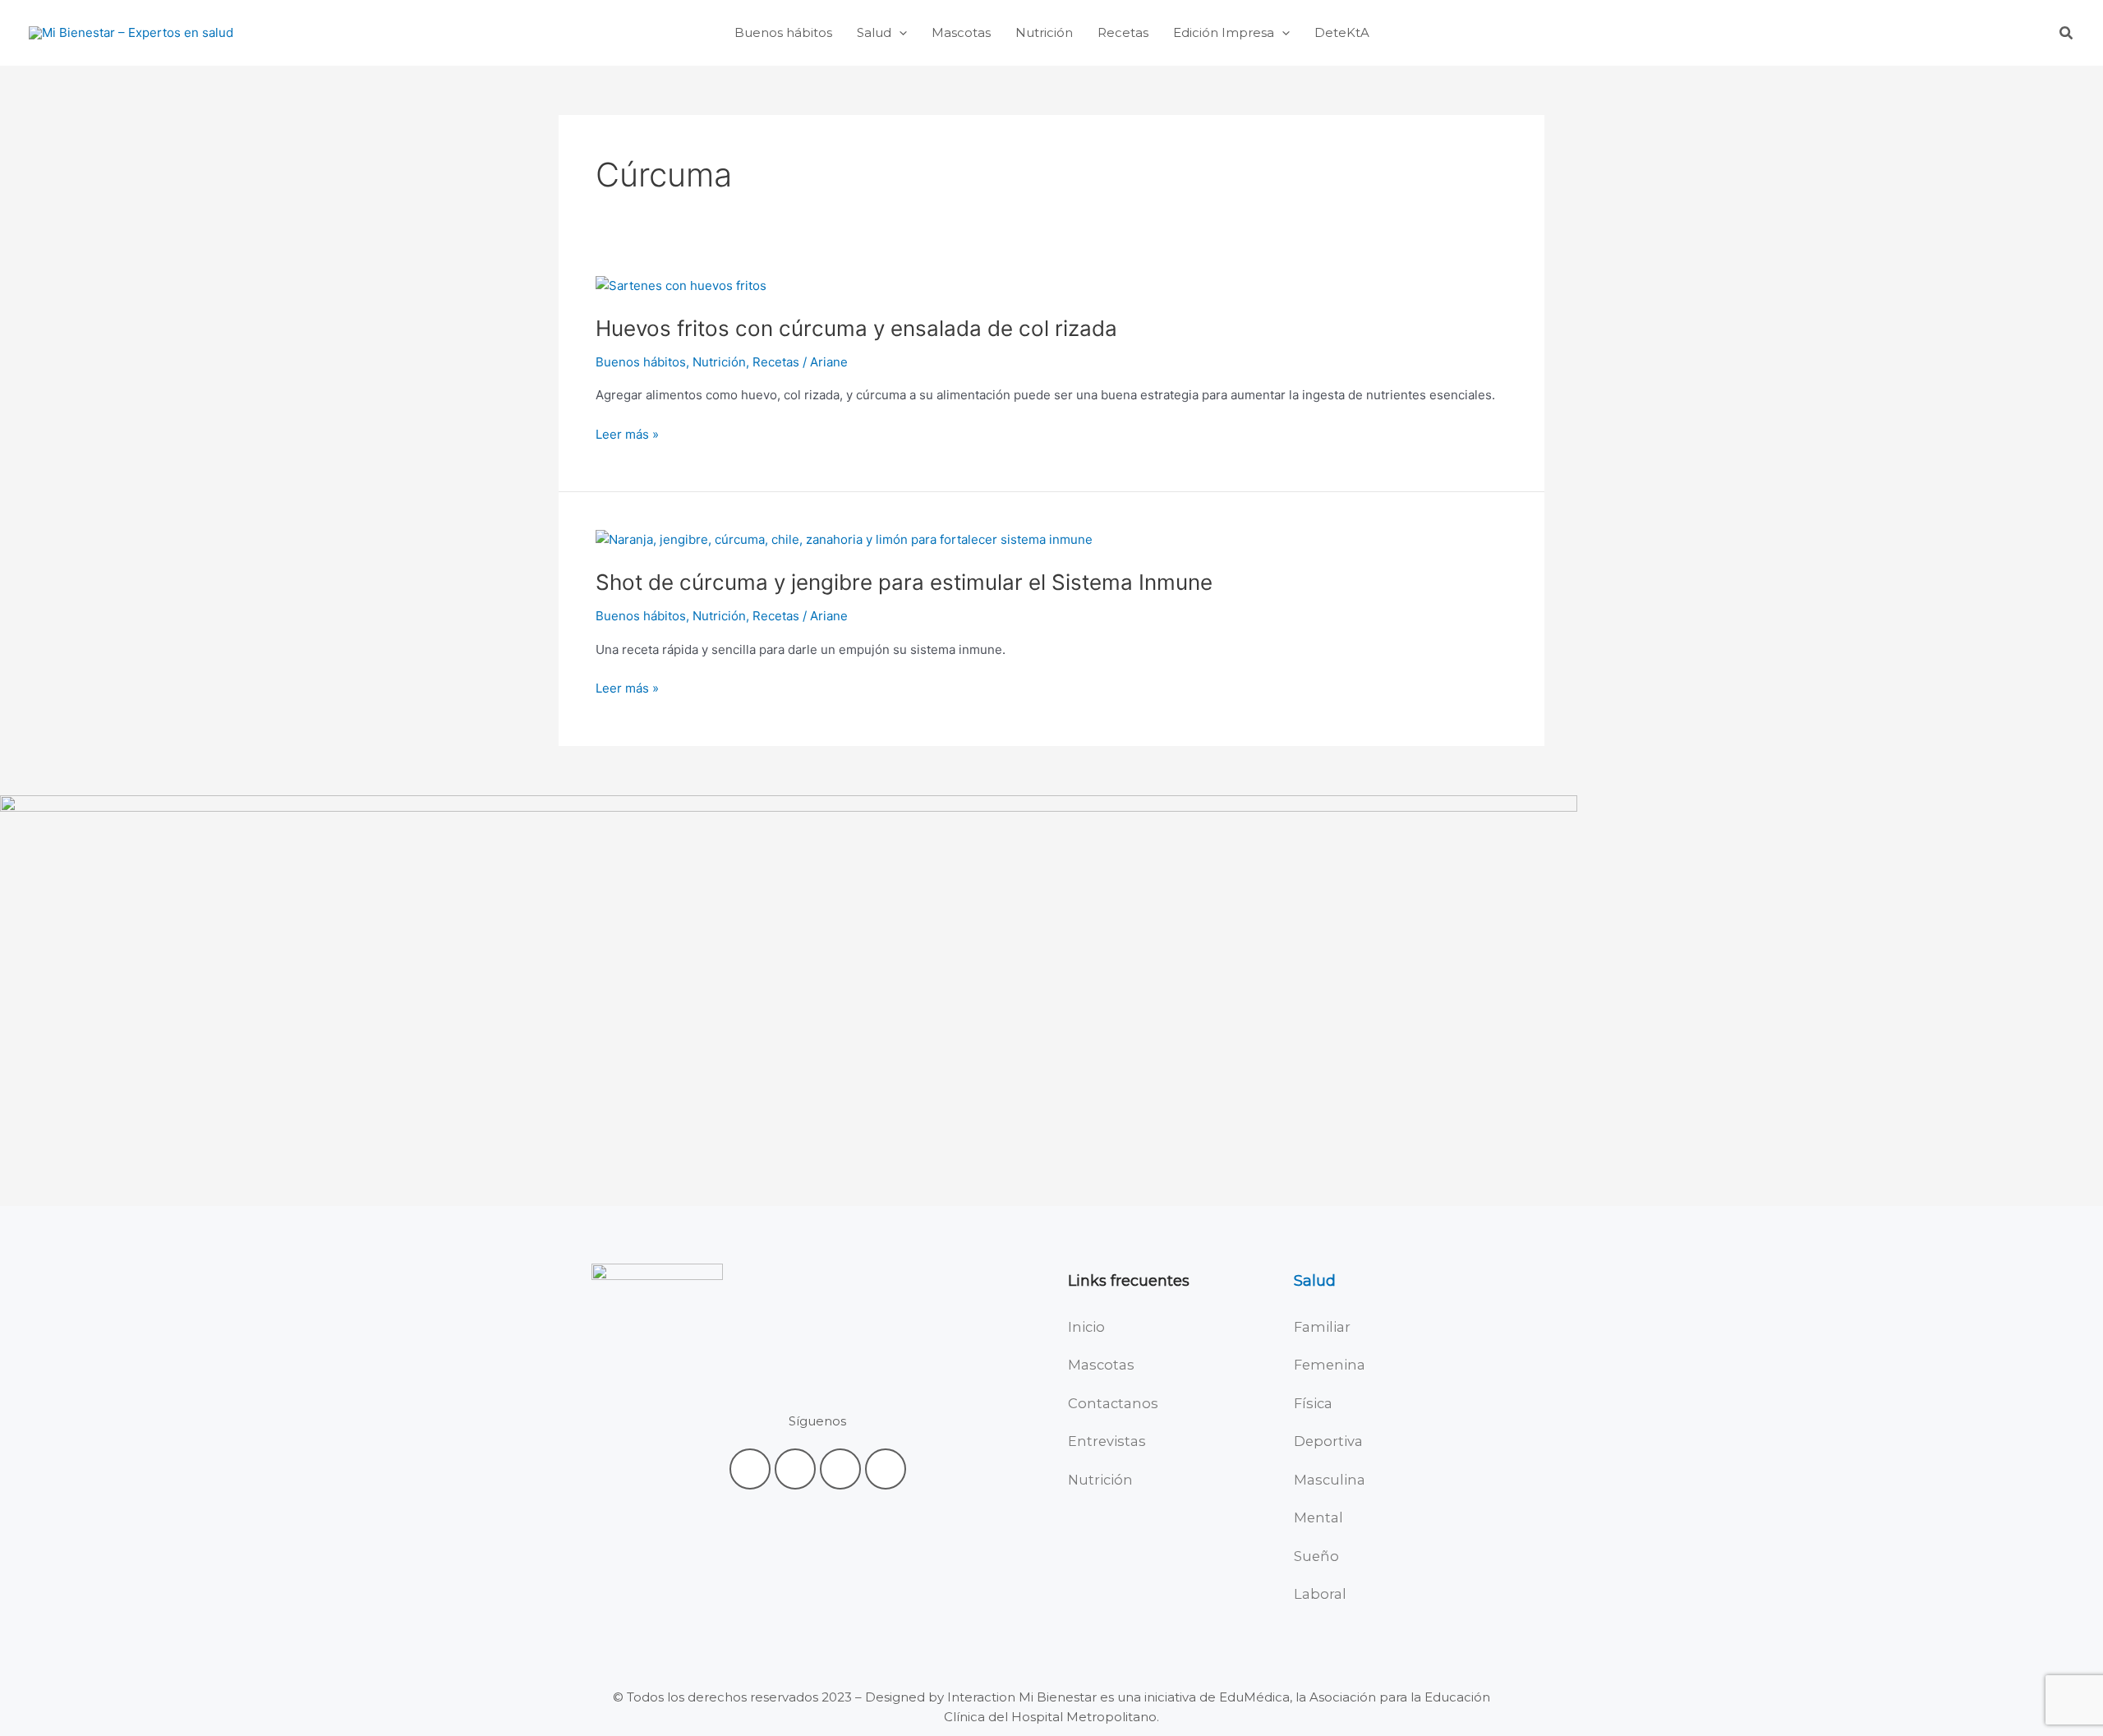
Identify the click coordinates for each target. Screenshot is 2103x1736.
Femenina (1330, 1365)
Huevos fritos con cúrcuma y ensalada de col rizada (856, 328)
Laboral (1320, 1594)
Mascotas (1101, 1365)
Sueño (1316, 1556)
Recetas (776, 362)
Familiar (1322, 1327)
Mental (1318, 1517)
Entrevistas (1107, 1441)
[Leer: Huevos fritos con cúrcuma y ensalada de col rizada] (681, 285)
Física (1313, 1403)
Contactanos (1113, 1403)
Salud (1315, 1281)
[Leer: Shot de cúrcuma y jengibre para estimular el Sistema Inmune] (844, 539)
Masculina (1330, 1480)
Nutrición (719, 362)
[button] (899, 33)
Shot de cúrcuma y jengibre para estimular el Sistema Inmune (904, 582)
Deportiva (1328, 1441)
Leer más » (627, 435)
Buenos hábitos (641, 362)
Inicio (1086, 1327)
